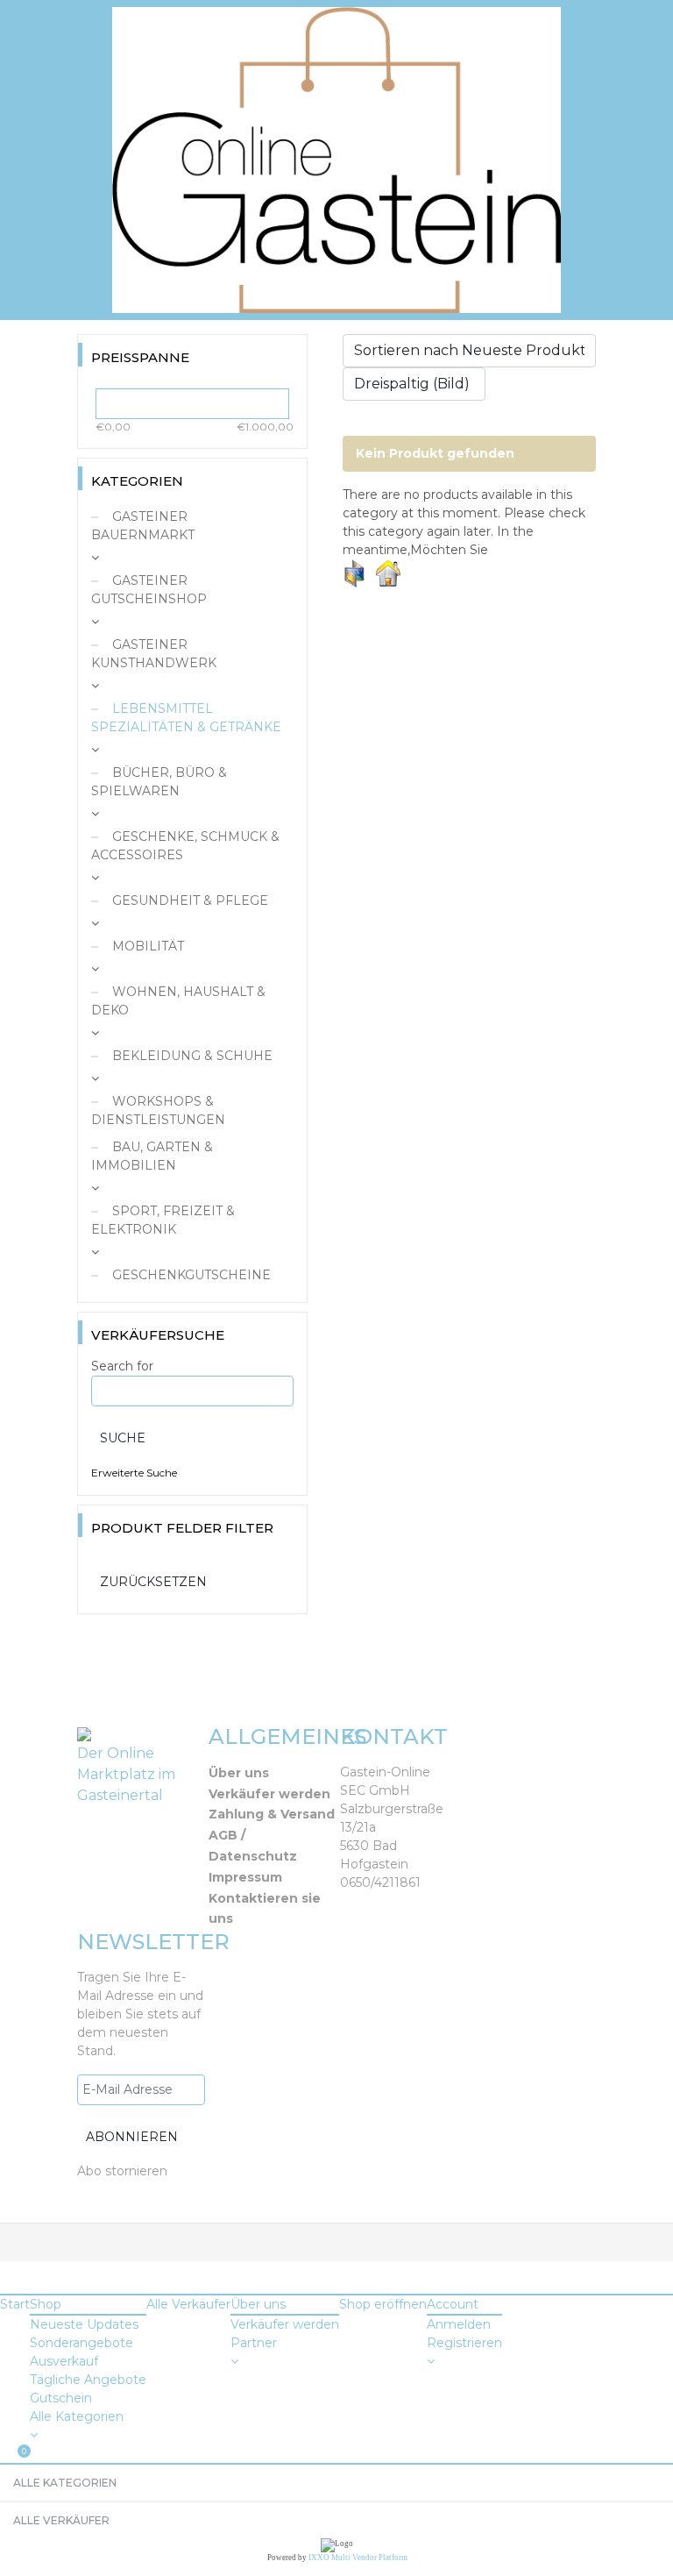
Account (453, 2304)
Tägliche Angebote (88, 2380)
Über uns (239, 1773)
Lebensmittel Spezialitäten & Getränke (186, 718)
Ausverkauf (64, 2361)
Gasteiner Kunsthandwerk (154, 654)
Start (15, 2304)
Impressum (245, 1877)
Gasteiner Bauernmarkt (143, 526)
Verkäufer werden (269, 1794)
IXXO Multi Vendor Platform (358, 2558)
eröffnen (383, 2304)
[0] (5, 2454)
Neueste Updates (84, 2324)
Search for (122, 1366)
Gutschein (61, 2398)
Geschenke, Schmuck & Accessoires (185, 846)
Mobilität (146, 946)
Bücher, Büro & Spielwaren (159, 782)
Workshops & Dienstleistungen (158, 1110)
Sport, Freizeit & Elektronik (163, 1220)
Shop (46, 2304)
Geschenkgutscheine (190, 1275)
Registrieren (464, 2343)
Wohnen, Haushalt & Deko (178, 1001)
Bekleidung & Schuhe (191, 1056)
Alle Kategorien (77, 2416)
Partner (254, 2343)
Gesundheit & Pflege (188, 900)
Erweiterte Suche (134, 1473)
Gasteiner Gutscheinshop (149, 590)
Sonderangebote (81, 2343)
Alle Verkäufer (188, 2304)
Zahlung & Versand (272, 1814)
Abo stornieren (122, 2171)
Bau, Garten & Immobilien (152, 1156)
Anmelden (459, 2324)
